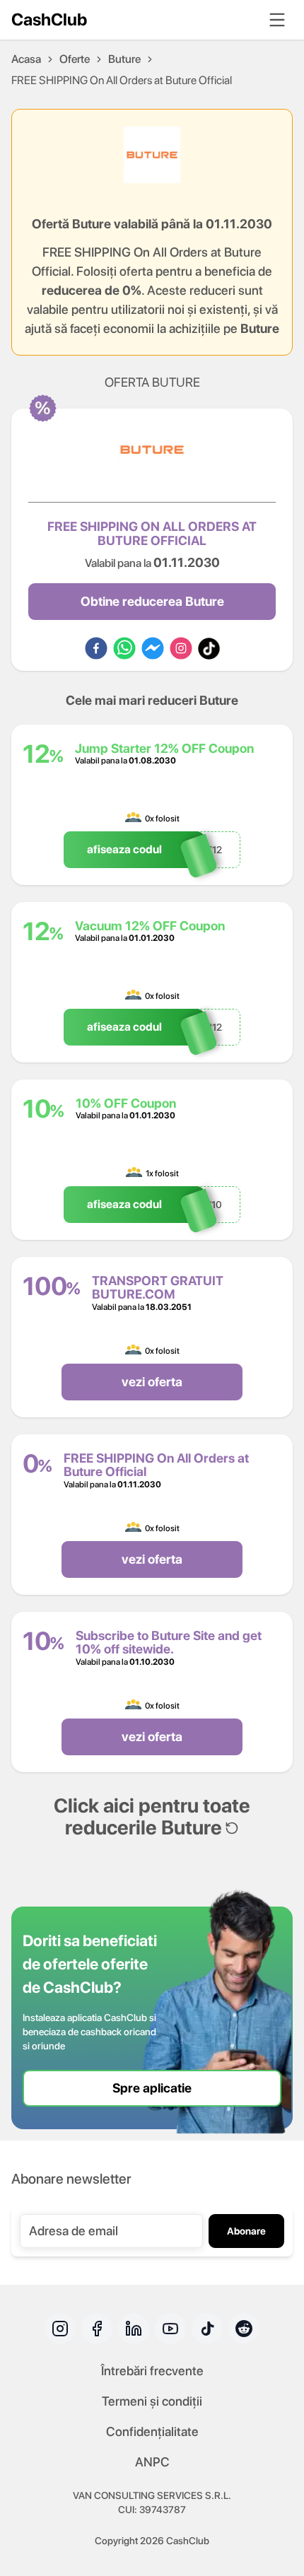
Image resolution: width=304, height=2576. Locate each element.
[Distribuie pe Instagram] (181, 648)
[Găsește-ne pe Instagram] (60, 2329)
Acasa (26, 59)
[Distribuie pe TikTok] (209, 648)
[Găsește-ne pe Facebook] (97, 2329)
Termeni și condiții (152, 2401)
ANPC (152, 2462)
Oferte (75, 59)
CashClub (49, 19)
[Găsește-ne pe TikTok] (207, 2329)
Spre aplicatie (152, 2088)
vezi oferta (152, 1382)
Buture (124, 59)
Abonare (246, 2231)
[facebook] (96, 648)
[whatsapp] (124, 648)
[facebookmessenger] (153, 648)
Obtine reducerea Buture (152, 601)
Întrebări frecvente (152, 2371)
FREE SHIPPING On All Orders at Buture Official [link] (122, 80)
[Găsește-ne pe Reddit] (244, 2329)
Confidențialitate (152, 2431)
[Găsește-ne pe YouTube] (170, 2329)
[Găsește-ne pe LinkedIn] (134, 2329)
